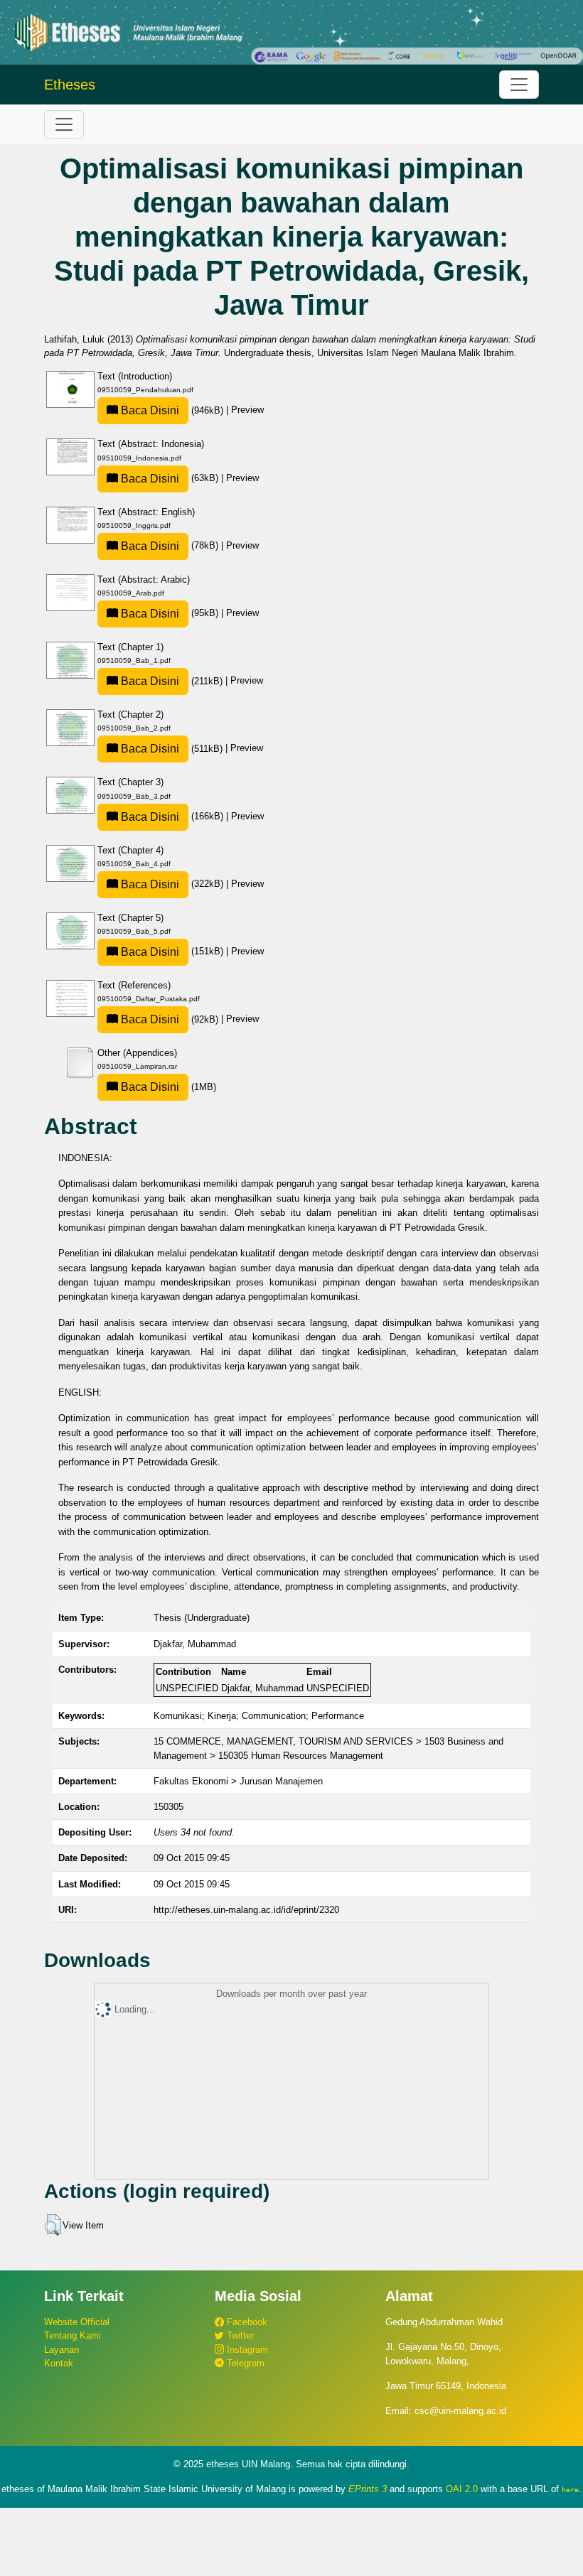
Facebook (246, 2322)
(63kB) (170, 478)
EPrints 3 (368, 2489)
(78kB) (170, 545)
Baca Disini (149, 410)
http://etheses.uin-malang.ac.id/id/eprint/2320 (246, 1910)
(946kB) (172, 410)
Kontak (59, 2363)
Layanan (61, 2350)
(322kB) (172, 884)
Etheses (70, 85)
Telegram (244, 2363)
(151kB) (172, 951)
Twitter (239, 2335)
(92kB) (170, 1019)
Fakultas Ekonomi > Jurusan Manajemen (238, 1781)
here (570, 2489)
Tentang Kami (73, 2335)
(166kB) (172, 816)
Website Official (77, 2322)
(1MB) (167, 1087)
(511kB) (172, 749)
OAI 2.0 (462, 2489)
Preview (247, 410)
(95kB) (170, 613)
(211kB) (172, 681)
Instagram (246, 2350)
